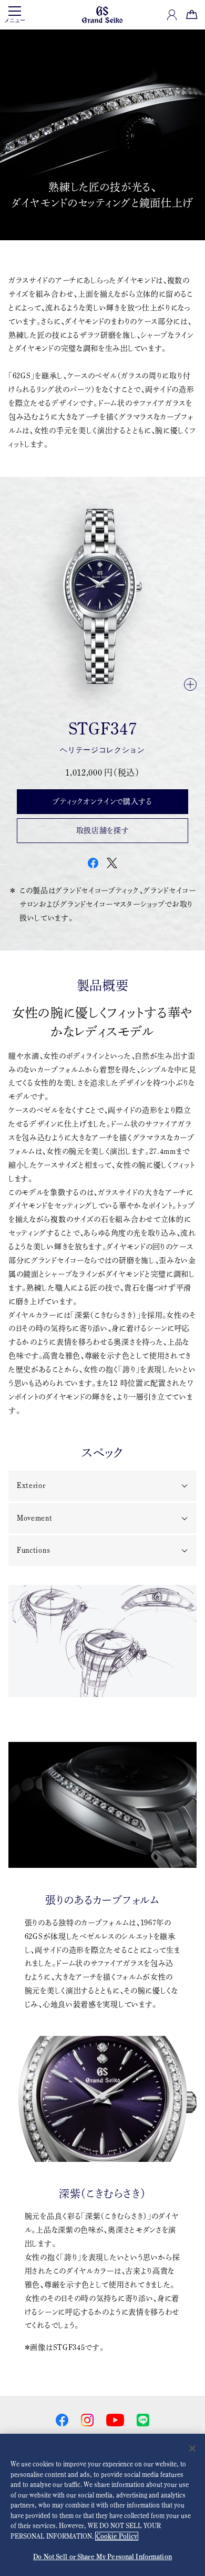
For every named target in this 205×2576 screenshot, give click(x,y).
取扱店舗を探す (103, 830)
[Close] (192, 2448)
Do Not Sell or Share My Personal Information (102, 2557)
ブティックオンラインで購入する (102, 801)
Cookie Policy (117, 2536)
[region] (102, 2505)
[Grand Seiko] (102, 14)
